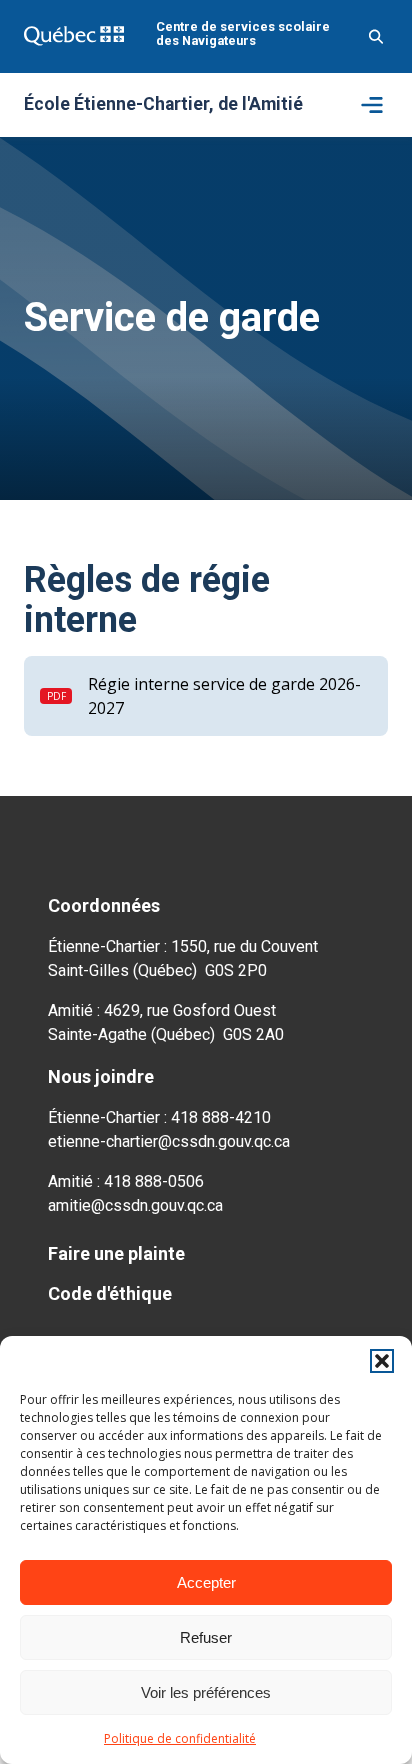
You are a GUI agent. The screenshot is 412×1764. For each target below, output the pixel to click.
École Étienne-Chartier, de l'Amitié (163, 105)
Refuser (206, 1637)
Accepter (206, 1582)
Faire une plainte (116, 1253)
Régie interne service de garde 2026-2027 (224, 696)
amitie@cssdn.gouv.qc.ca (135, 1205)
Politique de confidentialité (180, 1738)
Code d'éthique (110, 1293)
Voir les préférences (206, 1692)
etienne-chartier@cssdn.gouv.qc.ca (169, 1141)
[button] (382, 1361)
